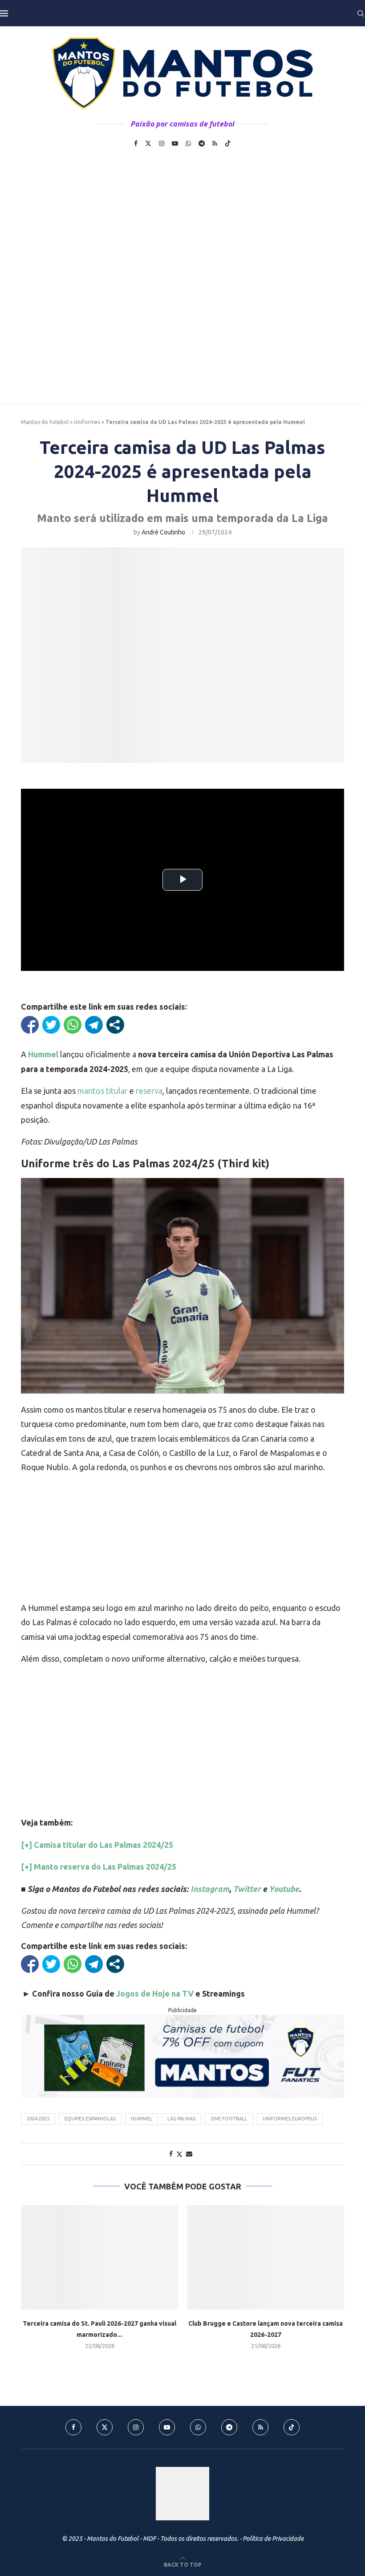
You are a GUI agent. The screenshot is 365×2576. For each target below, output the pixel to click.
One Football (229, 2119)
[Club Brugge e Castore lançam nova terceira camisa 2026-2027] (266, 2257)
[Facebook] (136, 143)
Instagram (210, 1889)
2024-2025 (38, 2119)
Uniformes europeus (290, 2119)
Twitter (247, 1889)
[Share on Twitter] (179, 2154)
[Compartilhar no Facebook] (30, 1025)
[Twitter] (148, 143)
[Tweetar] (51, 1025)
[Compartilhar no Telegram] (94, 1025)
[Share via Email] (189, 2154)
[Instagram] (162, 143)
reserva (149, 1091)
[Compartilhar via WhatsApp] (73, 1025)
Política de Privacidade (273, 2539)
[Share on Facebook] (171, 2154)
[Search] (361, 13)
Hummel (142, 2119)
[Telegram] (202, 143)
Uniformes (87, 422)
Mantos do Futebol (45, 422)
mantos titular (103, 1091)
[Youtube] (175, 143)
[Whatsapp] (188, 143)
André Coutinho (163, 532)
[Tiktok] (228, 143)
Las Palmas (181, 2119)
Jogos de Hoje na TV (155, 1993)
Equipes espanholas (90, 2119)
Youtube (284, 1889)
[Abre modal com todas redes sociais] (115, 1025)
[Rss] (215, 143)
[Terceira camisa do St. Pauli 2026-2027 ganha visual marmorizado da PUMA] (99, 2257)
